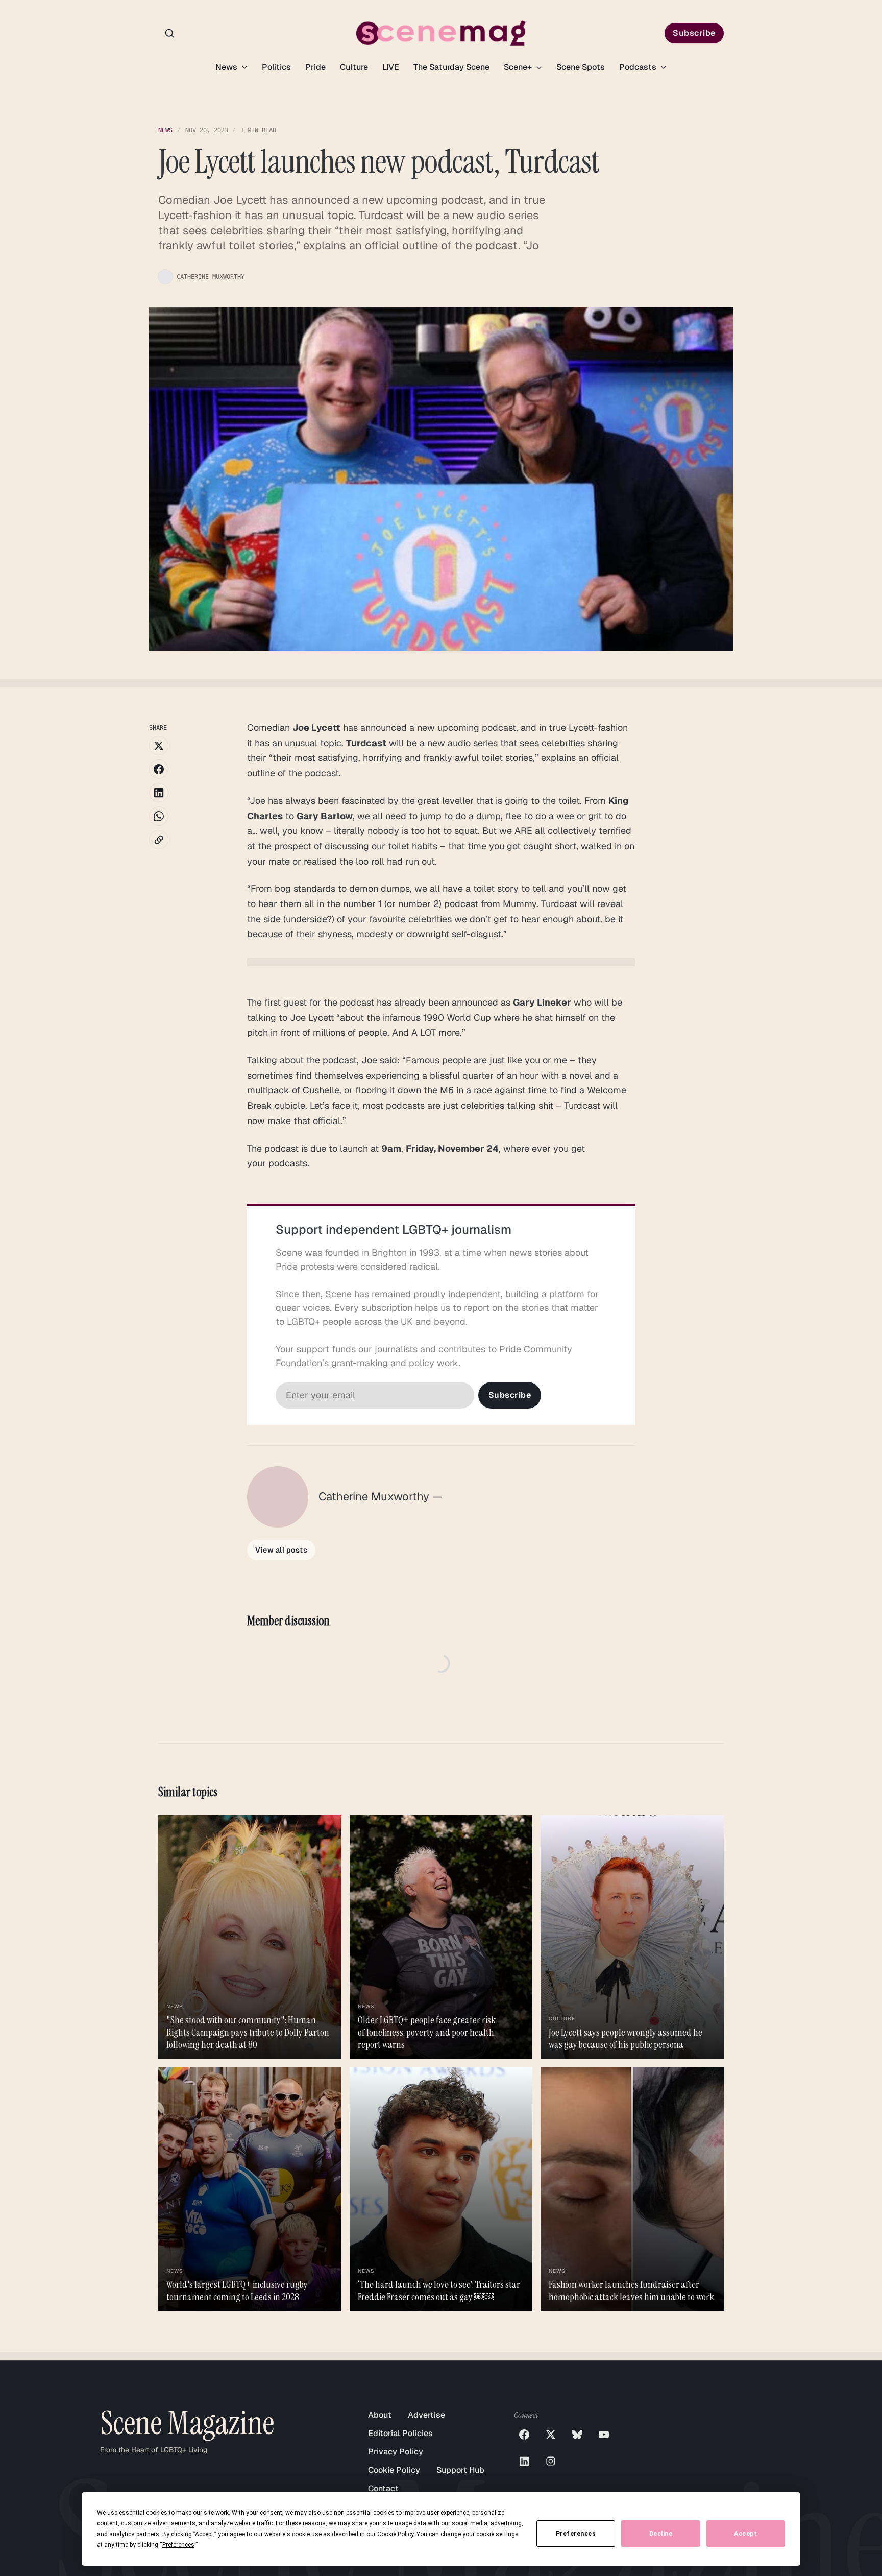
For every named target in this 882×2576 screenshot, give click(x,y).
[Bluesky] (577, 2435)
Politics (276, 67)
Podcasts (639, 67)
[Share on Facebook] (159, 769)
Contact (383, 2488)
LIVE (391, 67)
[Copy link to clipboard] (159, 840)
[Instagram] (551, 2461)
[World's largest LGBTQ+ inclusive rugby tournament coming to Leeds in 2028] (250, 2189)
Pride (315, 67)
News (227, 67)
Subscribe (694, 33)
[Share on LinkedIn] (159, 793)
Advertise (426, 2415)
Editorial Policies (400, 2433)
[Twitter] (551, 2435)
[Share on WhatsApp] (159, 816)
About (380, 2415)
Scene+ (519, 67)
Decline (661, 2534)
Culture (354, 67)
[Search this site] (169, 33)
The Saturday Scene (451, 67)
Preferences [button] (178, 2545)
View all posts (281, 1550)
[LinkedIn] (524, 2461)
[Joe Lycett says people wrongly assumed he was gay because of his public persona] (632, 1937)
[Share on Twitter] (159, 746)
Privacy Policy (396, 2452)
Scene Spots (581, 67)
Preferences (576, 2534)
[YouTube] (604, 2435)
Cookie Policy (394, 2470)
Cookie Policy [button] (395, 2534)
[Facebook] (524, 2435)
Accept (745, 2534)
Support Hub (460, 2470)
